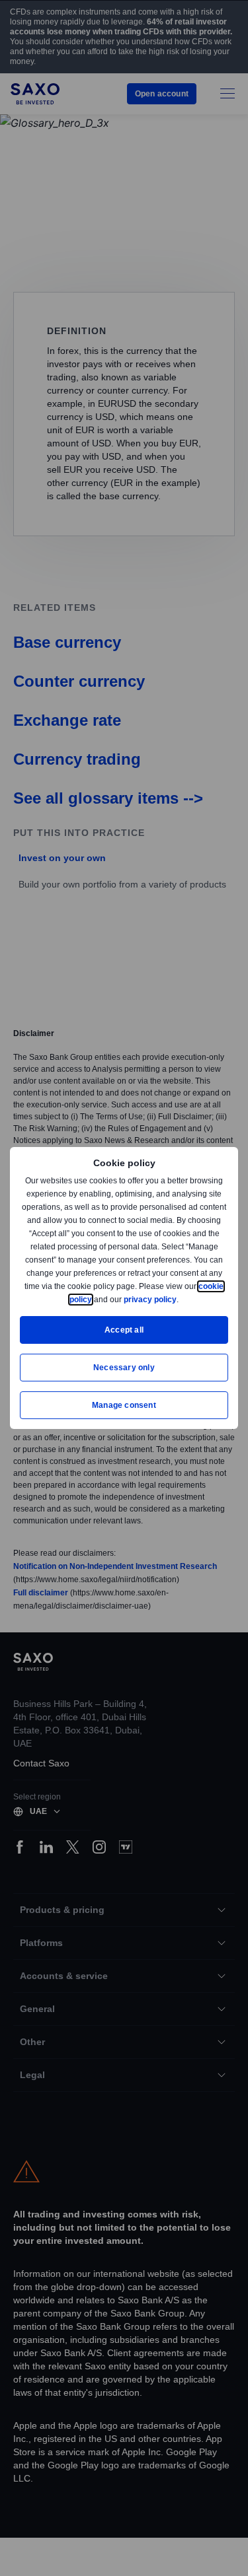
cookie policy (97, 1299)
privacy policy (181, 1299)
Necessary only (124, 1367)
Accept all (124, 1330)
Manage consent (124, 1405)
